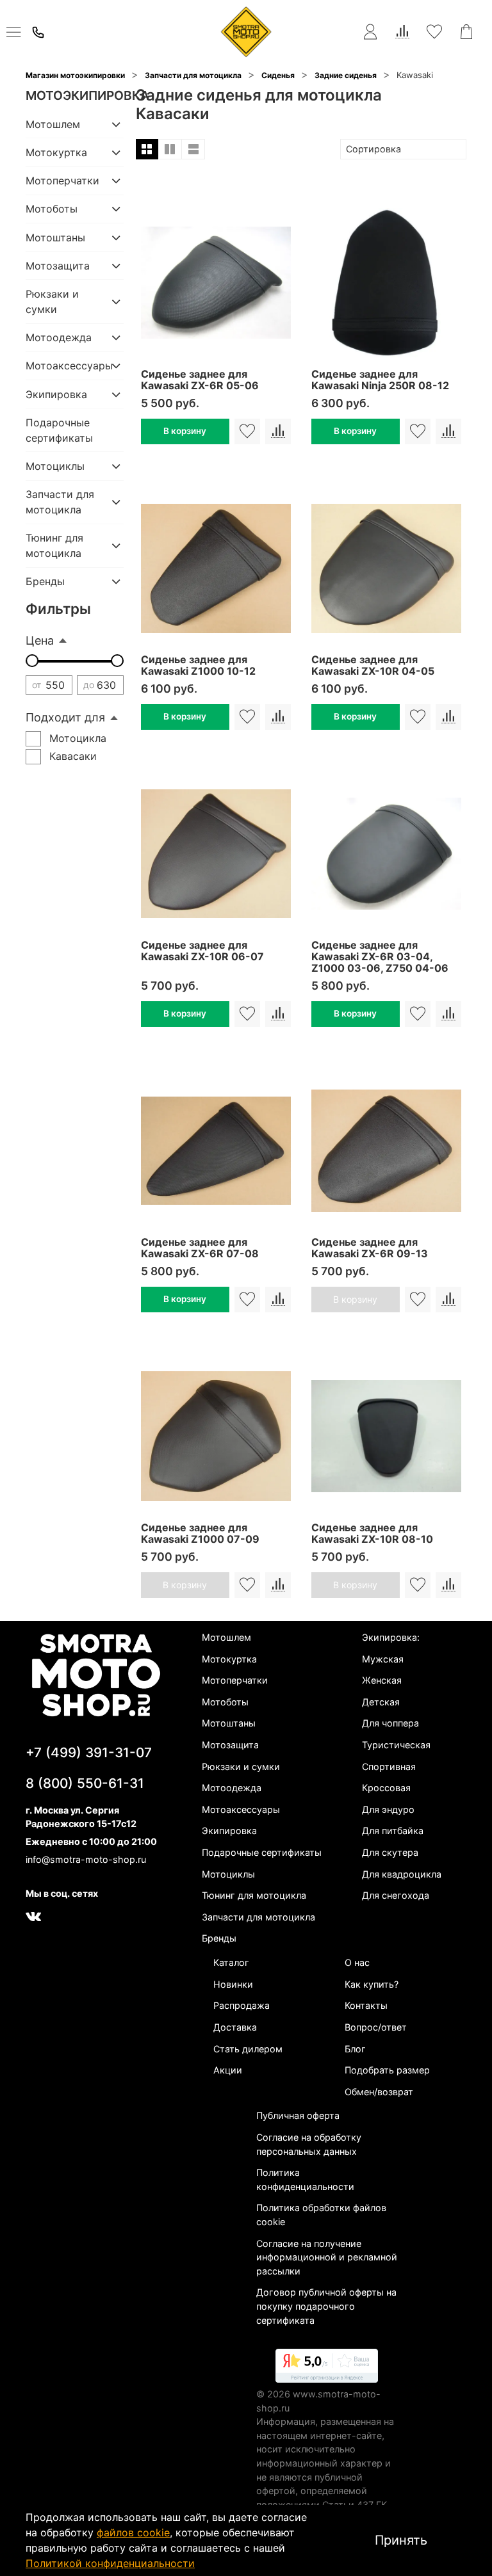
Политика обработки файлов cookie (321, 2215)
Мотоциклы (55, 466)
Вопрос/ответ (376, 2027)
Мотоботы (52, 209)
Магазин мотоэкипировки (75, 75)
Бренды (45, 581)
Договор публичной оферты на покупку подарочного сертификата (326, 2306)
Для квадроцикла (402, 1874)
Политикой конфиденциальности (110, 2563)
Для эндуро (388, 1809)
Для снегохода (396, 1895)
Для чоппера (390, 1723)
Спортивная (389, 1767)
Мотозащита (58, 266)
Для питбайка (393, 1831)
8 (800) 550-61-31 (85, 1783)
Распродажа (242, 2005)
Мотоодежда (59, 337)
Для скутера (390, 1852)
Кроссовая (386, 1788)
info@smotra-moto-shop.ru (86, 1859)
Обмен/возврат (379, 2092)
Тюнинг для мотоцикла (54, 545)
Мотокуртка (56, 152)
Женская (382, 1680)
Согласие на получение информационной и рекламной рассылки (327, 2257)
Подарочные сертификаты (59, 430)
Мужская (383, 1659)
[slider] (32, 661)
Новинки (233, 1984)
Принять (401, 2540)
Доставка (235, 2027)
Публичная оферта (298, 2115)
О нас (357, 1962)
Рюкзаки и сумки (52, 302)
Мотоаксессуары (64, 366)
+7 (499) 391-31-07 (89, 1752)
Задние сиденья (346, 75)
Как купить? (372, 1984)
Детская (381, 1702)
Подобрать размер (387, 2070)
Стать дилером (248, 2049)
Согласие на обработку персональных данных (309, 2144)
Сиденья (278, 75)
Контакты (366, 2005)
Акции (228, 2070)
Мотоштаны (55, 237)
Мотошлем (53, 124)
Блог (355, 2049)
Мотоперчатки (62, 181)
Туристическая (396, 1745)
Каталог (231, 1962)
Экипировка (56, 394)
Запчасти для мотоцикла (193, 75)
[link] (327, 2368)
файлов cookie (133, 2532)
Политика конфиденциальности (305, 2179)
